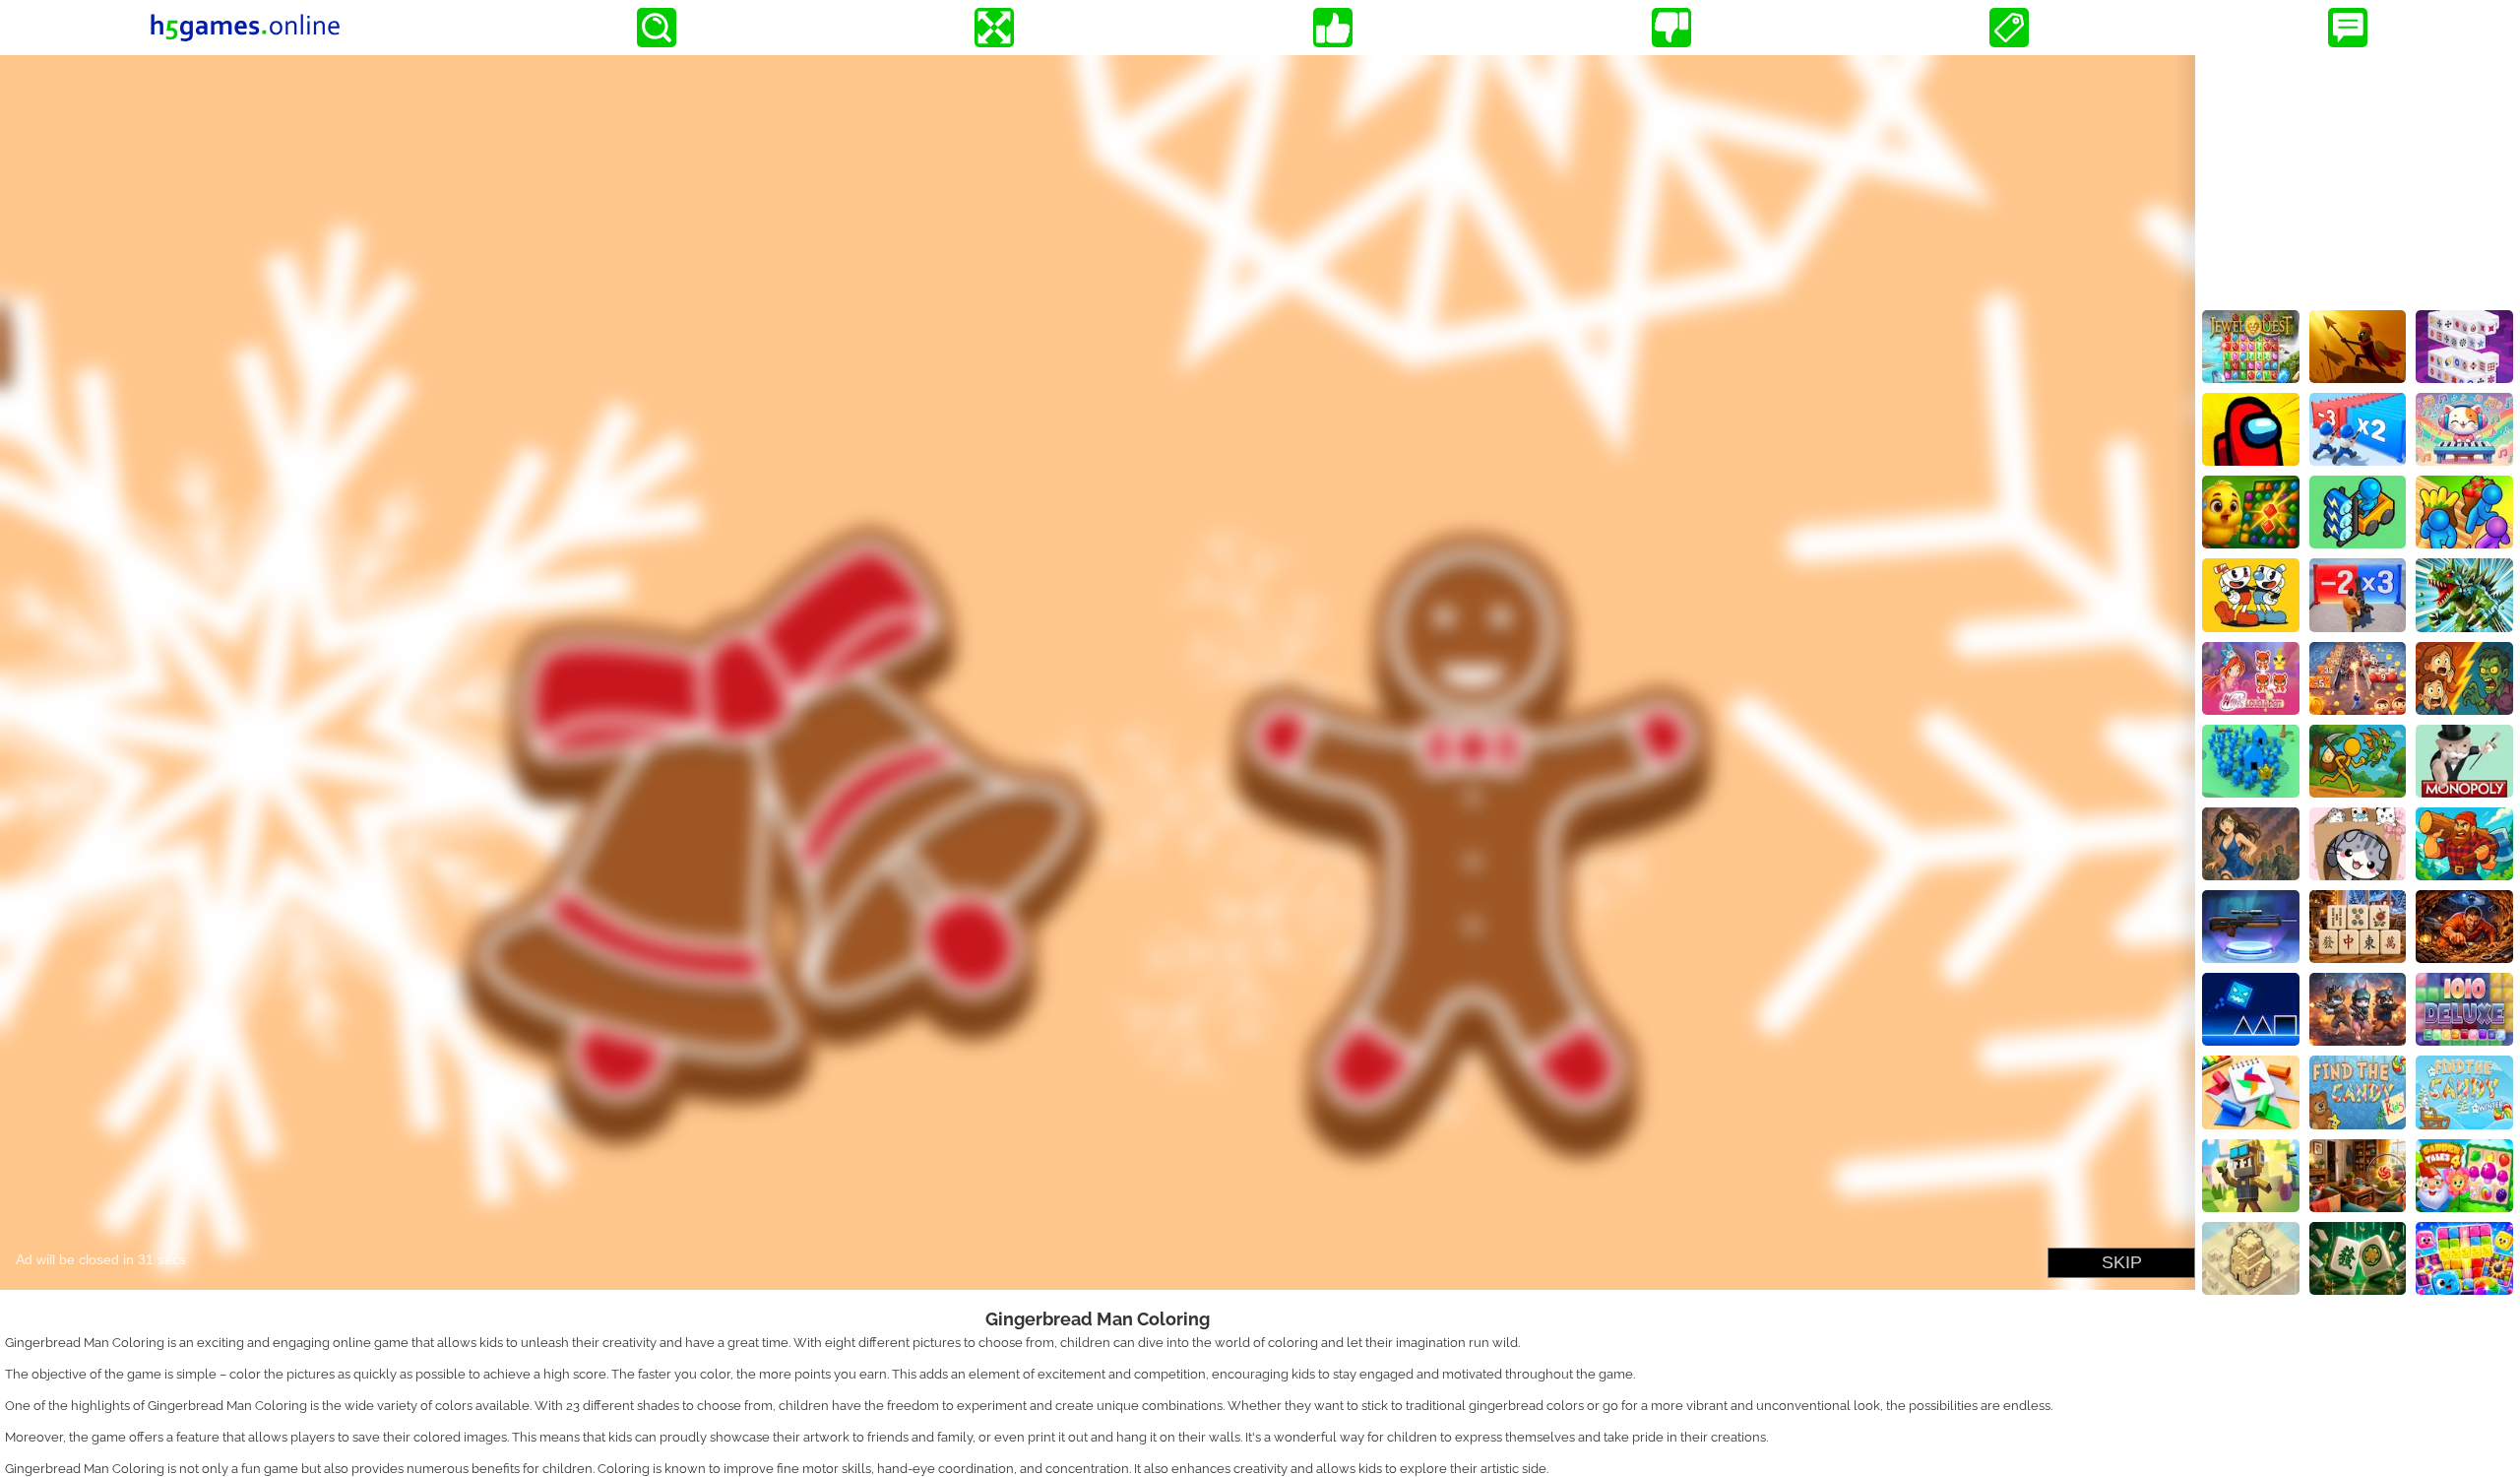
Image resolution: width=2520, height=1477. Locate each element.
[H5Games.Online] (245, 28)
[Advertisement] (2358, 178)
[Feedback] (2348, 28)
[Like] (1333, 28)
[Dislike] (1671, 28)
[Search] (657, 28)
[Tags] (2009, 28)
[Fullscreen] (994, 28)
